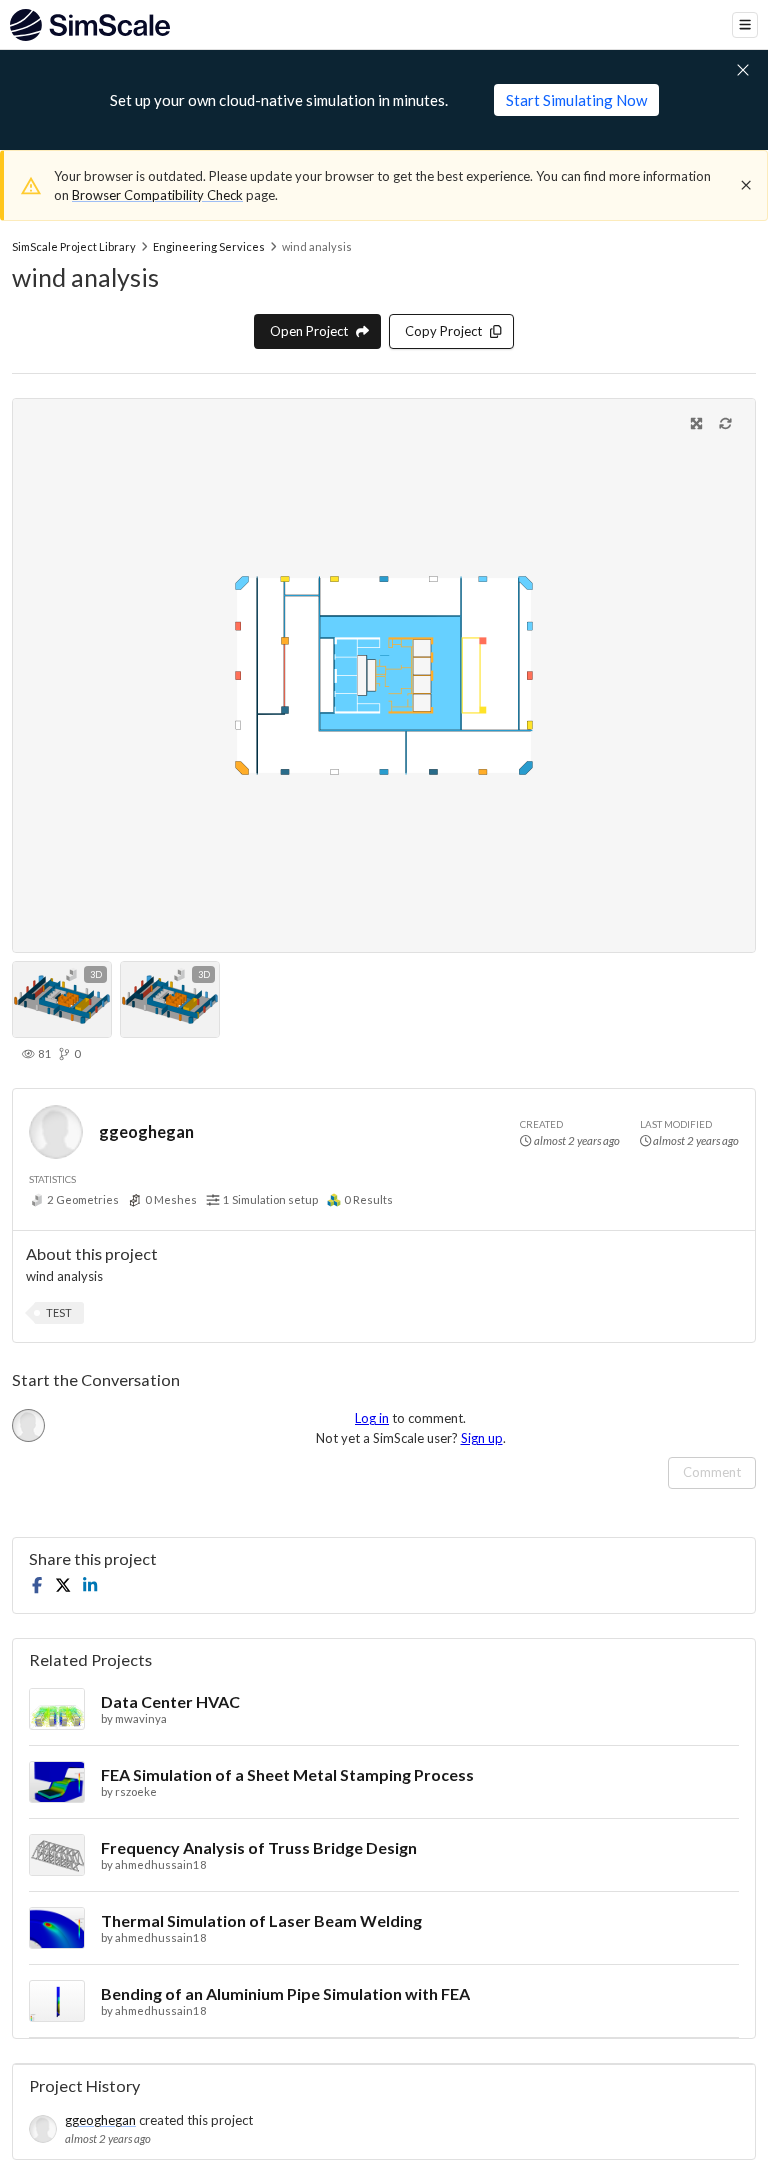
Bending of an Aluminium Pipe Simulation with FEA (285, 1993)
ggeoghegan (146, 1131)
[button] (59, 1313)
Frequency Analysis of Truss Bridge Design (259, 1847)
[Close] (746, 185)
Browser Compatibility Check (157, 195)
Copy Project (443, 331)
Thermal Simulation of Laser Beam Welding (261, 1920)
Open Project (309, 331)
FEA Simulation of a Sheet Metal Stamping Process (287, 1774)
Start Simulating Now (576, 100)
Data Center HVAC (170, 1701)
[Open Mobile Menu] (745, 25)
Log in (372, 1418)
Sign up (482, 1438)
